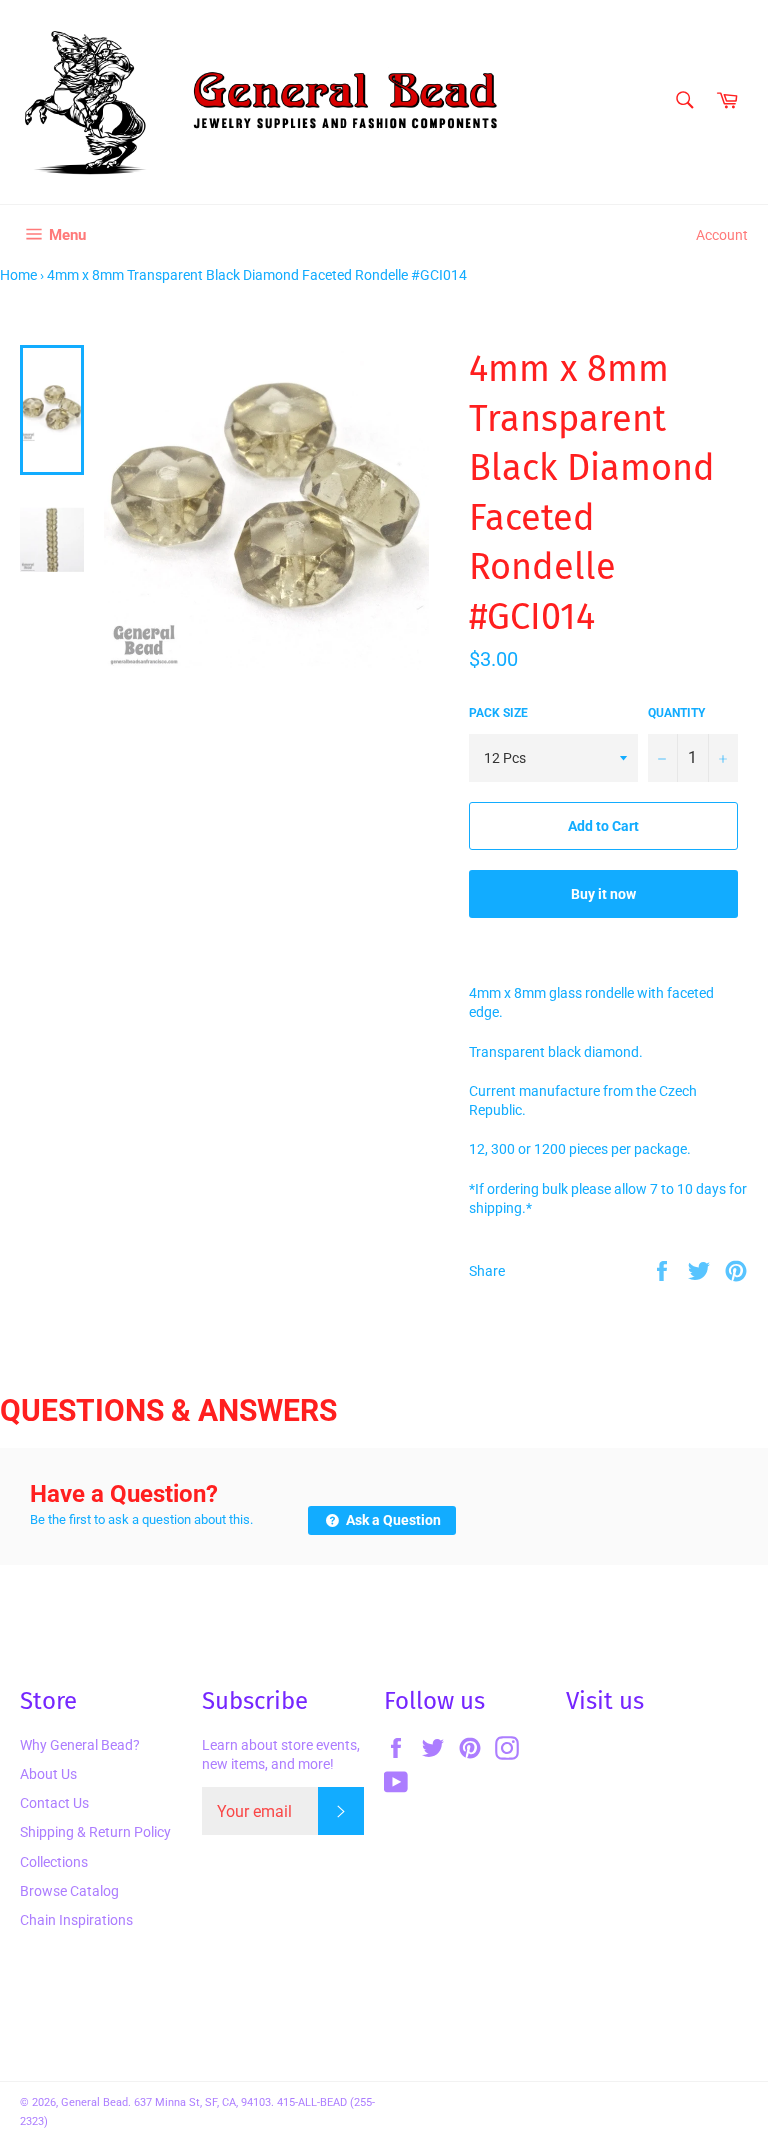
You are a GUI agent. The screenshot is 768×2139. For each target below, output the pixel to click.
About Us (48, 1774)
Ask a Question (392, 1520)
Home (18, 275)
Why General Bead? (80, 1745)
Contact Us (54, 1803)
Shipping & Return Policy (95, 1832)
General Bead (94, 2102)
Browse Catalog (69, 1891)
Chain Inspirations (76, 1920)
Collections (54, 1862)
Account (722, 235)
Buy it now (603, 894)
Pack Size (498, 713)
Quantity (676, 713)
